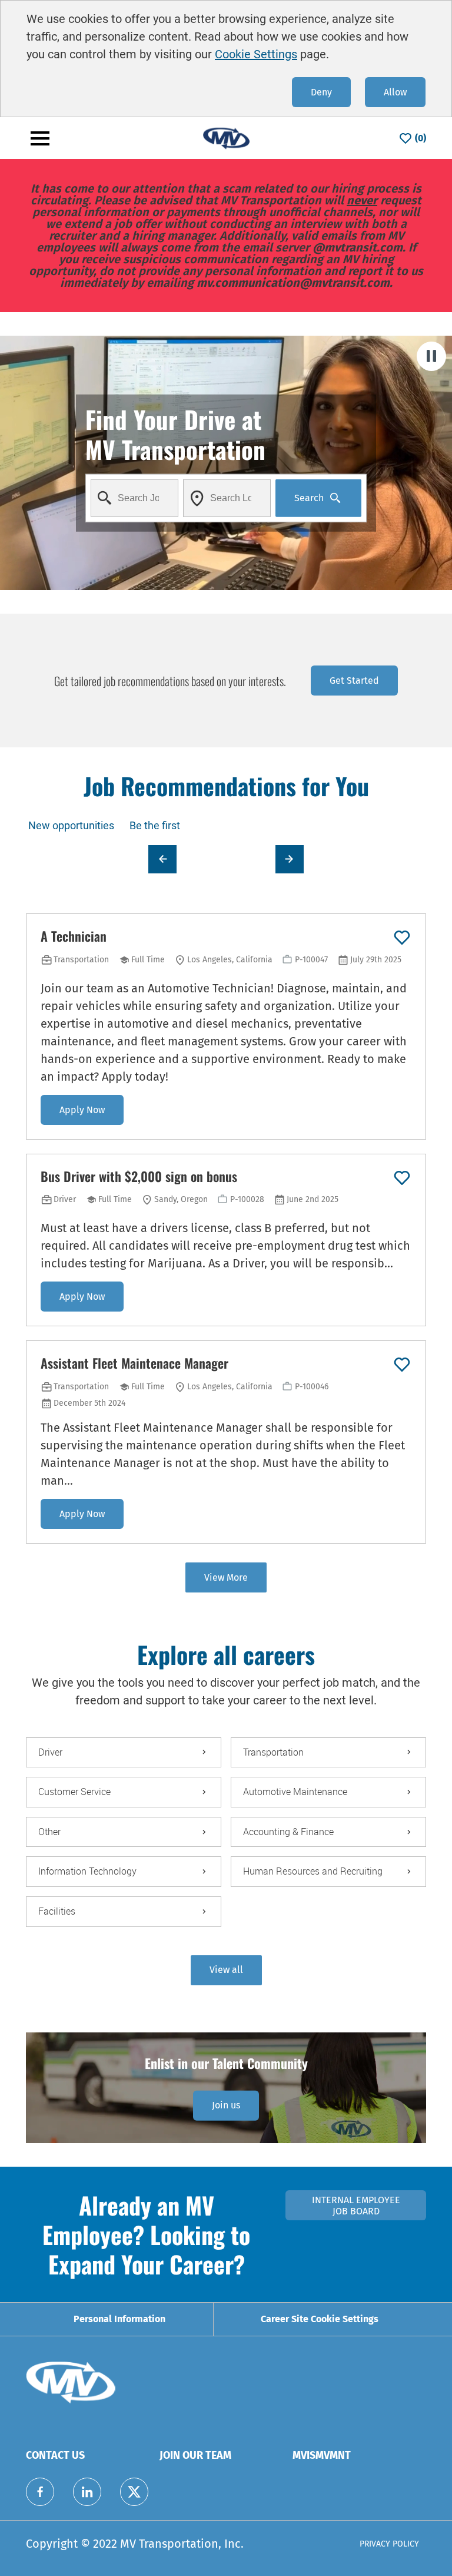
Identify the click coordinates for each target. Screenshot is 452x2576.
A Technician (74, 936)
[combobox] (134, 498)
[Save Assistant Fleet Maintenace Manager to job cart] (402, 1365)
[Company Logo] (226, 138)
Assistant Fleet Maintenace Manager (134, 1363)
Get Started (354, 681)
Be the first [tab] (155, 825)
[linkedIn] (87, 2492)
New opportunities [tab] (71, 825)
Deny (321, 92)
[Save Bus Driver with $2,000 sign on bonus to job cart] (402, 1178)
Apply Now (82, 1110)
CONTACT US (55, 2455)
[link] (226, 2105)
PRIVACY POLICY (389, 2544)
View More (226, 1577)
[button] (226, 1970)
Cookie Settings (256, 54)
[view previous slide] (162, 859)
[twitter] (134, 2492)
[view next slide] (290, 859)
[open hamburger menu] (40, 138)
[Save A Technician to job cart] (402, 938)
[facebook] (40, 2492)
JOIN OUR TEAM (195, 2455)
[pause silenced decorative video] (431, 356)
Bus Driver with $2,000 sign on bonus (139, 1177)
